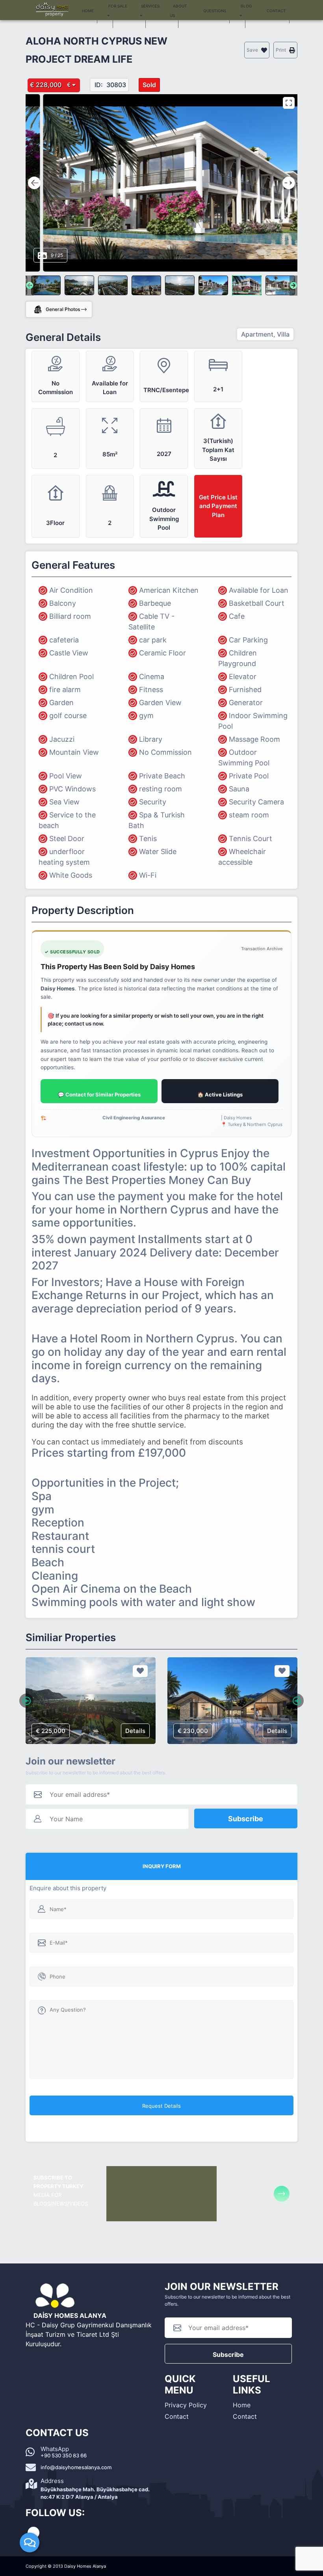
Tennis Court (251, 839)
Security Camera (256, 802)
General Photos (63, 309)
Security (153, 802)
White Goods (71, 875)
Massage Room (254, 739)
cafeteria (64, 640)
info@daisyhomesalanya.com (76, 2467)
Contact (177, 2416)
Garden (61, 703)
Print (281, 50)
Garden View (160, 703)
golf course (68, 716)
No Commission (165, 752)
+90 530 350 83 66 (64, 2455)
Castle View (69, 653)
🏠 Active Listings (220, 1094)
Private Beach (162, 776)
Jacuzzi (62, 739)
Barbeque (155, 603)
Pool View (66, 776)
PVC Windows (72, 789)
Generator (246, 703)
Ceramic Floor (162, 653)
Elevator (243, 677)
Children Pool (71, 677)
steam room (249, 815)
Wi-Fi (148, 875)
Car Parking (248, 640)
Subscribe (246, 1819)
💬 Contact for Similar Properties (99, 1094)
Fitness (151, 690)
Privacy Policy (186, 2405)
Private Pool (249, 776)
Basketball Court (257, 603)
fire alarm (65, 690)
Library (151, 739)
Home (242, 2405)
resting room (161, 789)
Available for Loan (259, 590)
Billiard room (70, 616)
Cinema (152, 677)
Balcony (63, 603)
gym (146, 716)
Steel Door (67, 839)
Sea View (64, 802)
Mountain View (74, 752)
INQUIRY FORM (162, 1866)
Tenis (148, 839)
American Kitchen (169, 590)
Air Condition (71, 590)
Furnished (245, 690)
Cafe (237, 616)
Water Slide (158, 852)
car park (153, 640)
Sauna (239, 789)
